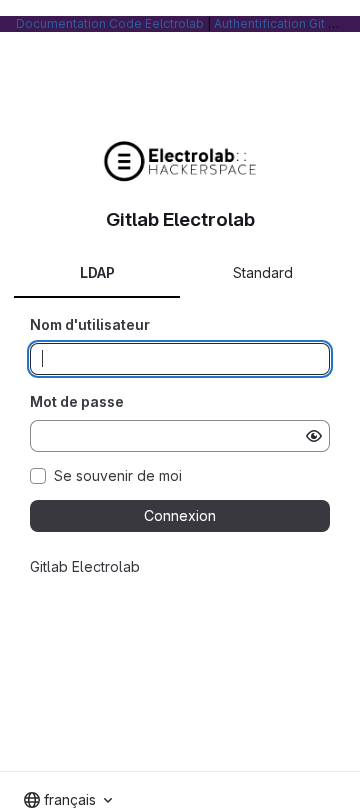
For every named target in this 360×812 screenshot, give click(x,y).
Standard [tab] (263, 272)
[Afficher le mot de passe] (314, 436)
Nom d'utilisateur (90, 324)
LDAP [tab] (97, 272)
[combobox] (68, 800)
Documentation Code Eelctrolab (110, 23)
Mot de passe (77, 401)
